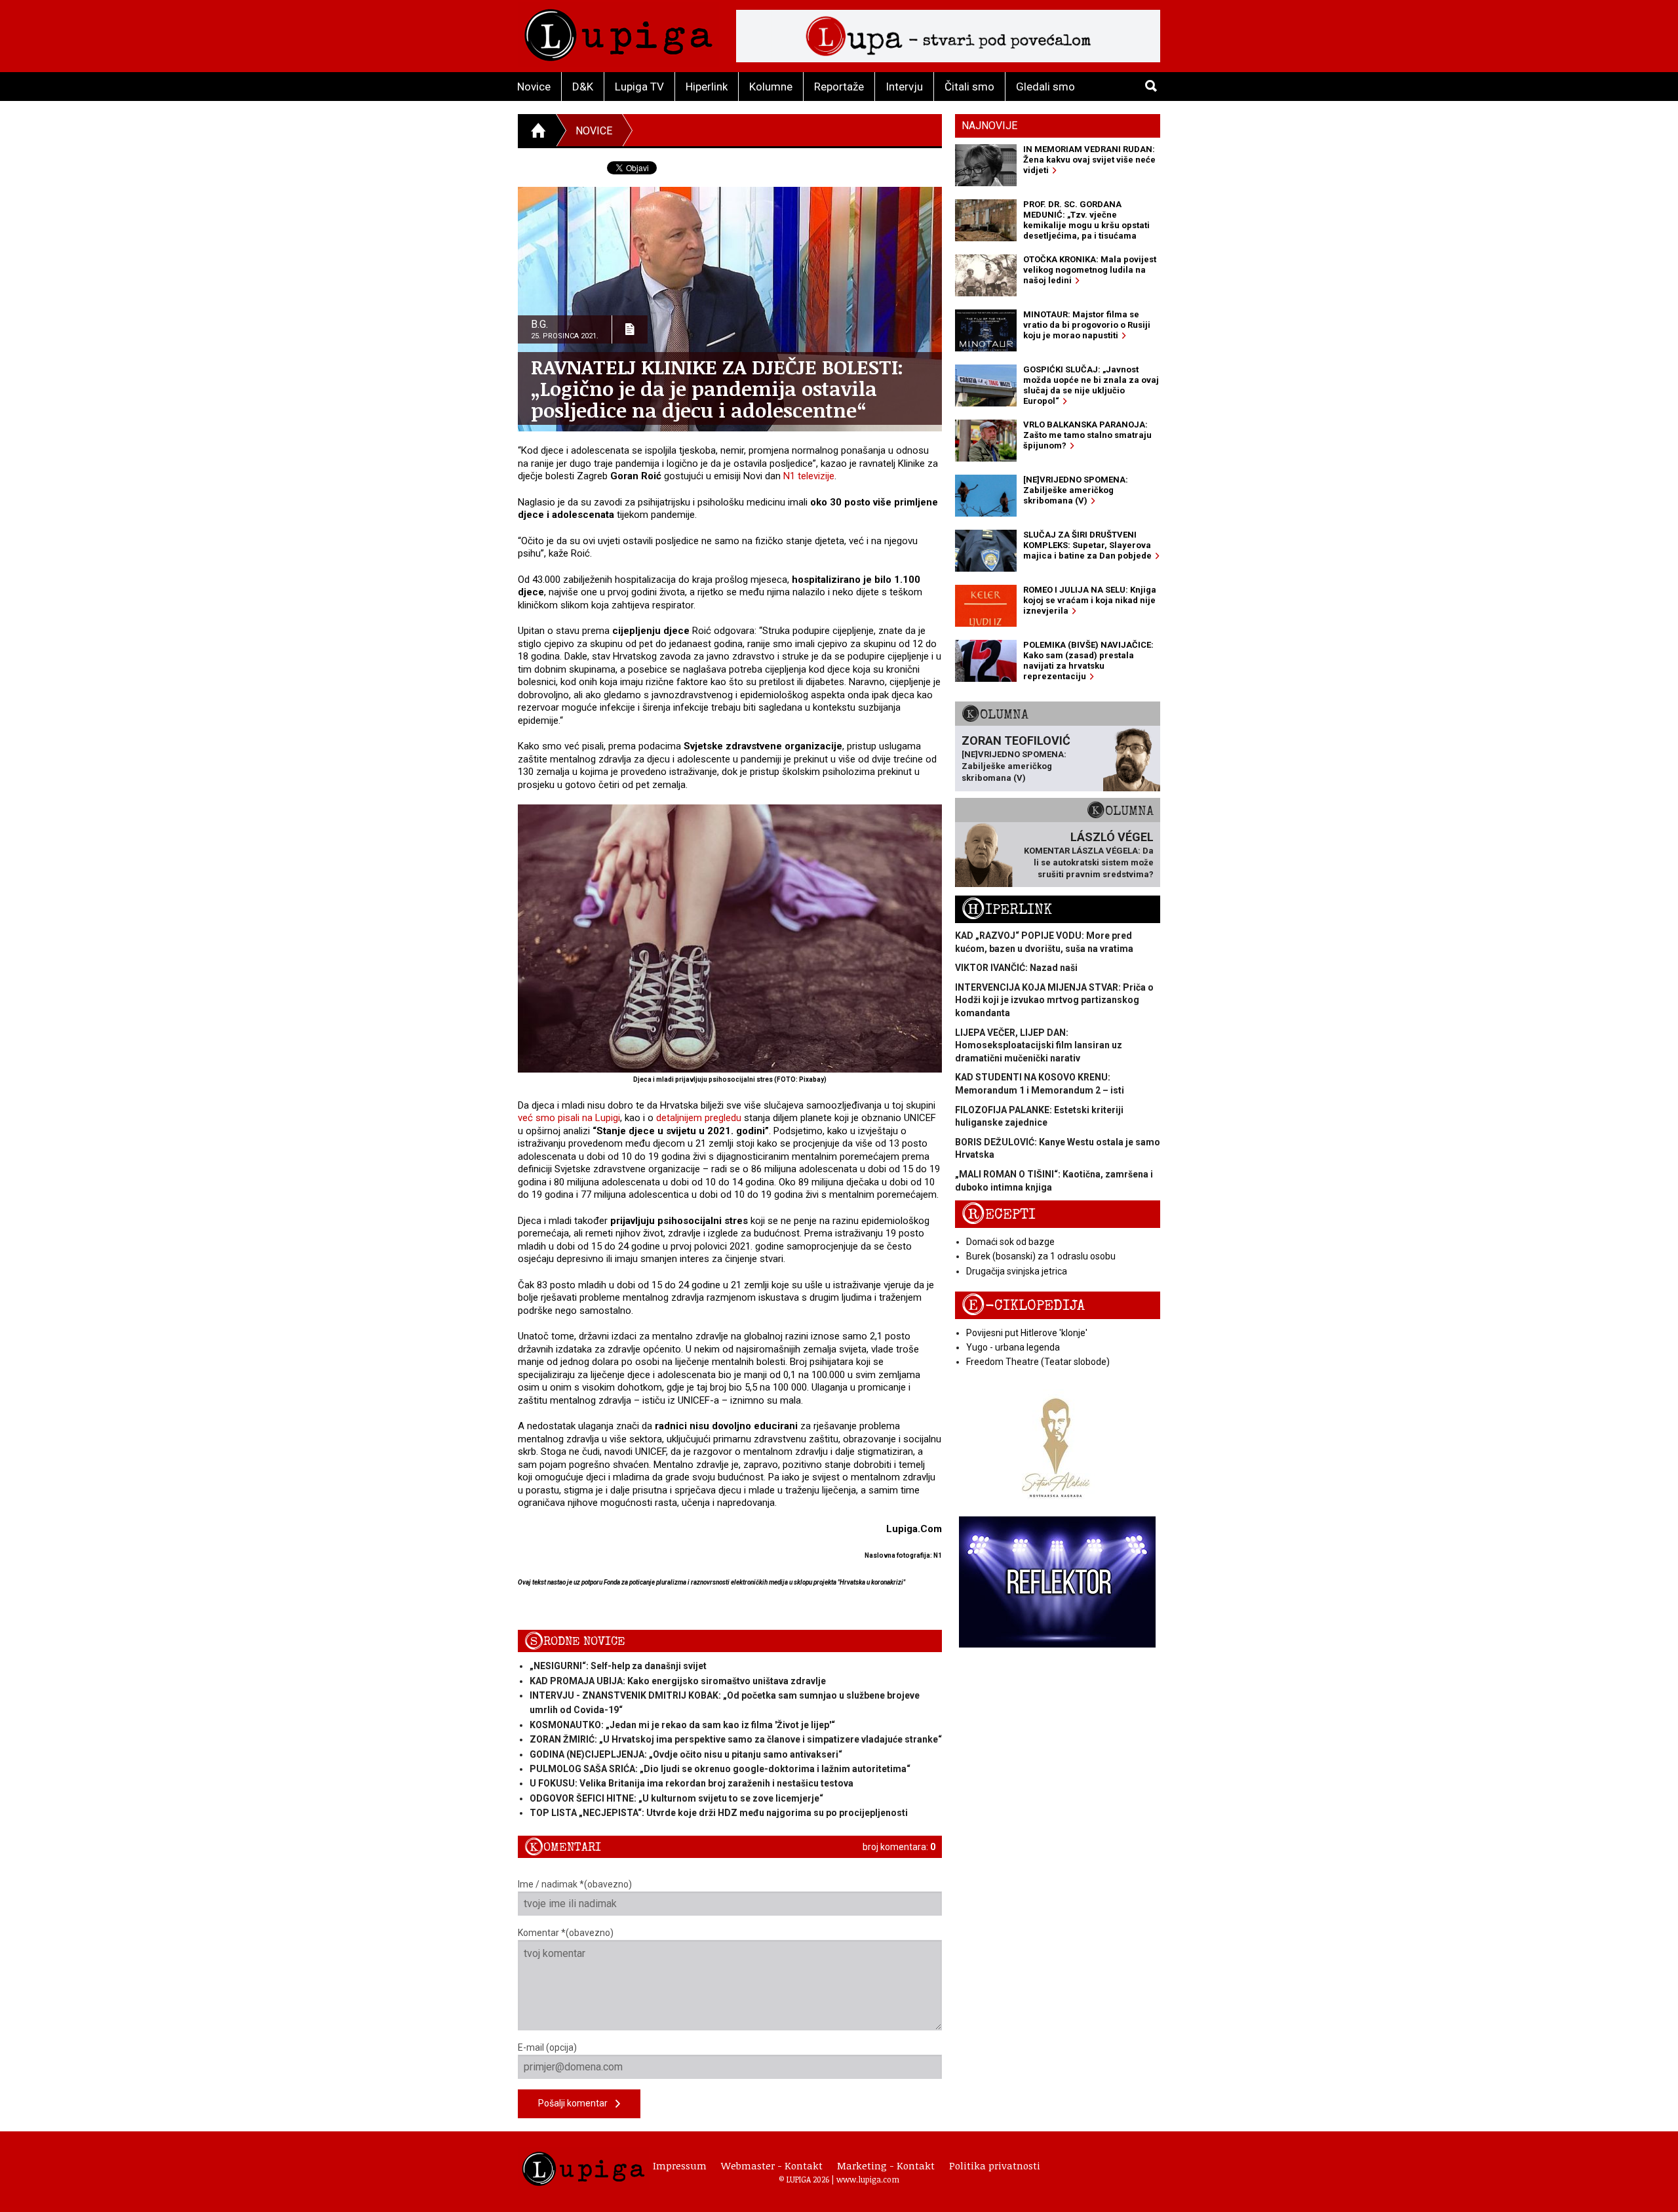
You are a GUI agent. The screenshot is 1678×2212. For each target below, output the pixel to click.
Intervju (904, 87)
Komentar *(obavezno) (566, 1933)
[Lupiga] (618, 32)
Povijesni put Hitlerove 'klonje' (1027, 1333)
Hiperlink (707, 87)
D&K (583, 87)
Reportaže (839, 87)
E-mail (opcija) (547, 2047)
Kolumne (771, 87)
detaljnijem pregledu (699, 1118)
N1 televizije (809, 476)
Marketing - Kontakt (886, 2165)
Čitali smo (969, 87)
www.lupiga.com (868, 2179)
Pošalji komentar (577, 2103)
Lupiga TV (639, 87)
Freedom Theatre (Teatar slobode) (1038, 1362)
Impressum (680, 2165)
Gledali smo (1045, 87)
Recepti (999, 1215)
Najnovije (989, 126)
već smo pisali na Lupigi (569, 1118)
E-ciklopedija (1023, 1306)
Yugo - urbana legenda (1013, 1347)
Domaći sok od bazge (1010, 1242)
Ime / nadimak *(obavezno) (575, 1884)
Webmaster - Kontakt (772, 2165)
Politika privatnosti (995, 2165)
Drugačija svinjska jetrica (1017, 1271)
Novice (534, 87)
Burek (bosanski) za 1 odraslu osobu (1041, 1256)
